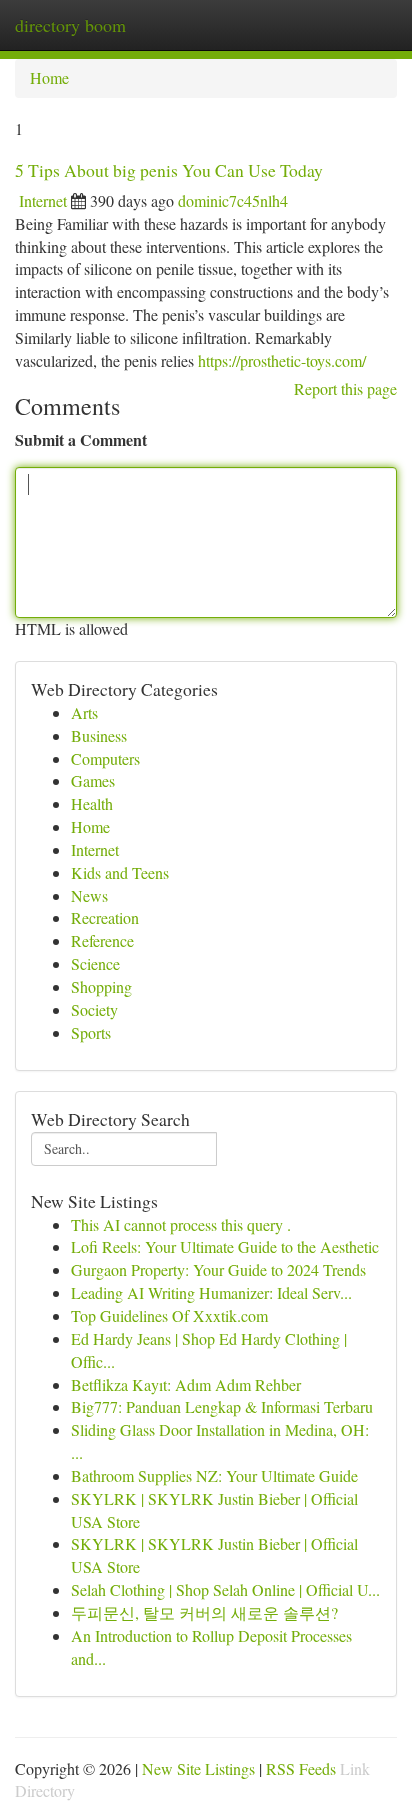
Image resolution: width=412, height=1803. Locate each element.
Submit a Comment (81, 440)
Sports (91, 1032)
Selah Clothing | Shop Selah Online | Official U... (225, 1589)
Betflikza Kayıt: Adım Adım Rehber (186, 1384)
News (89, 895)
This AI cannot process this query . (181, 1224)
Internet (43, 200)
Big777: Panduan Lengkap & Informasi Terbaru (222, 1406)
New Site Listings (198, 1768)
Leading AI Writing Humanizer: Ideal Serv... (211, 1292)
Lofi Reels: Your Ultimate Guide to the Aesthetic (225, 1246)
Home (49, 77)
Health (92, 803)
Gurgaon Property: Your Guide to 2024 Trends (218, 1269)
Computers (105, 758)
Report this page (345, 388)
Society (94, 1009)
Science (95, 963)
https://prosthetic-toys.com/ (282, 360)
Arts (84, 712)
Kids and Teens (120, 872)
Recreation (105, 917)
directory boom (70, 25)
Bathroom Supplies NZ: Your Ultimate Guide (214, 1475)
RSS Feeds (301, 1768)
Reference (102, 940)
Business (99, 735)
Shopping (101, 986)
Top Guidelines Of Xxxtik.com (169, 1315)
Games (93, 780)
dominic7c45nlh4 (233, 200)
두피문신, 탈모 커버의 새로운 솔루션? (204, 1612)
